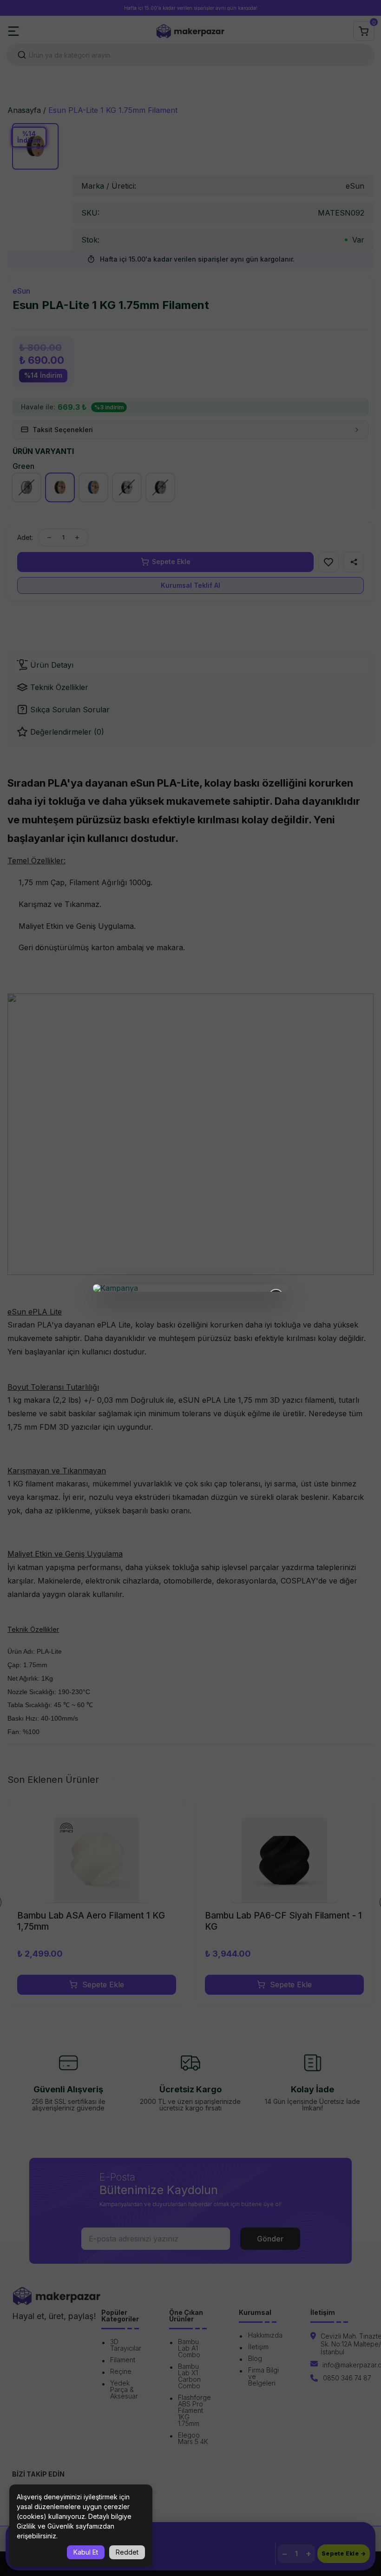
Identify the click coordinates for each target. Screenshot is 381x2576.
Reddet (127, 2552)
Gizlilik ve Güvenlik (45, 2526)
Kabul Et (86, 2552)
